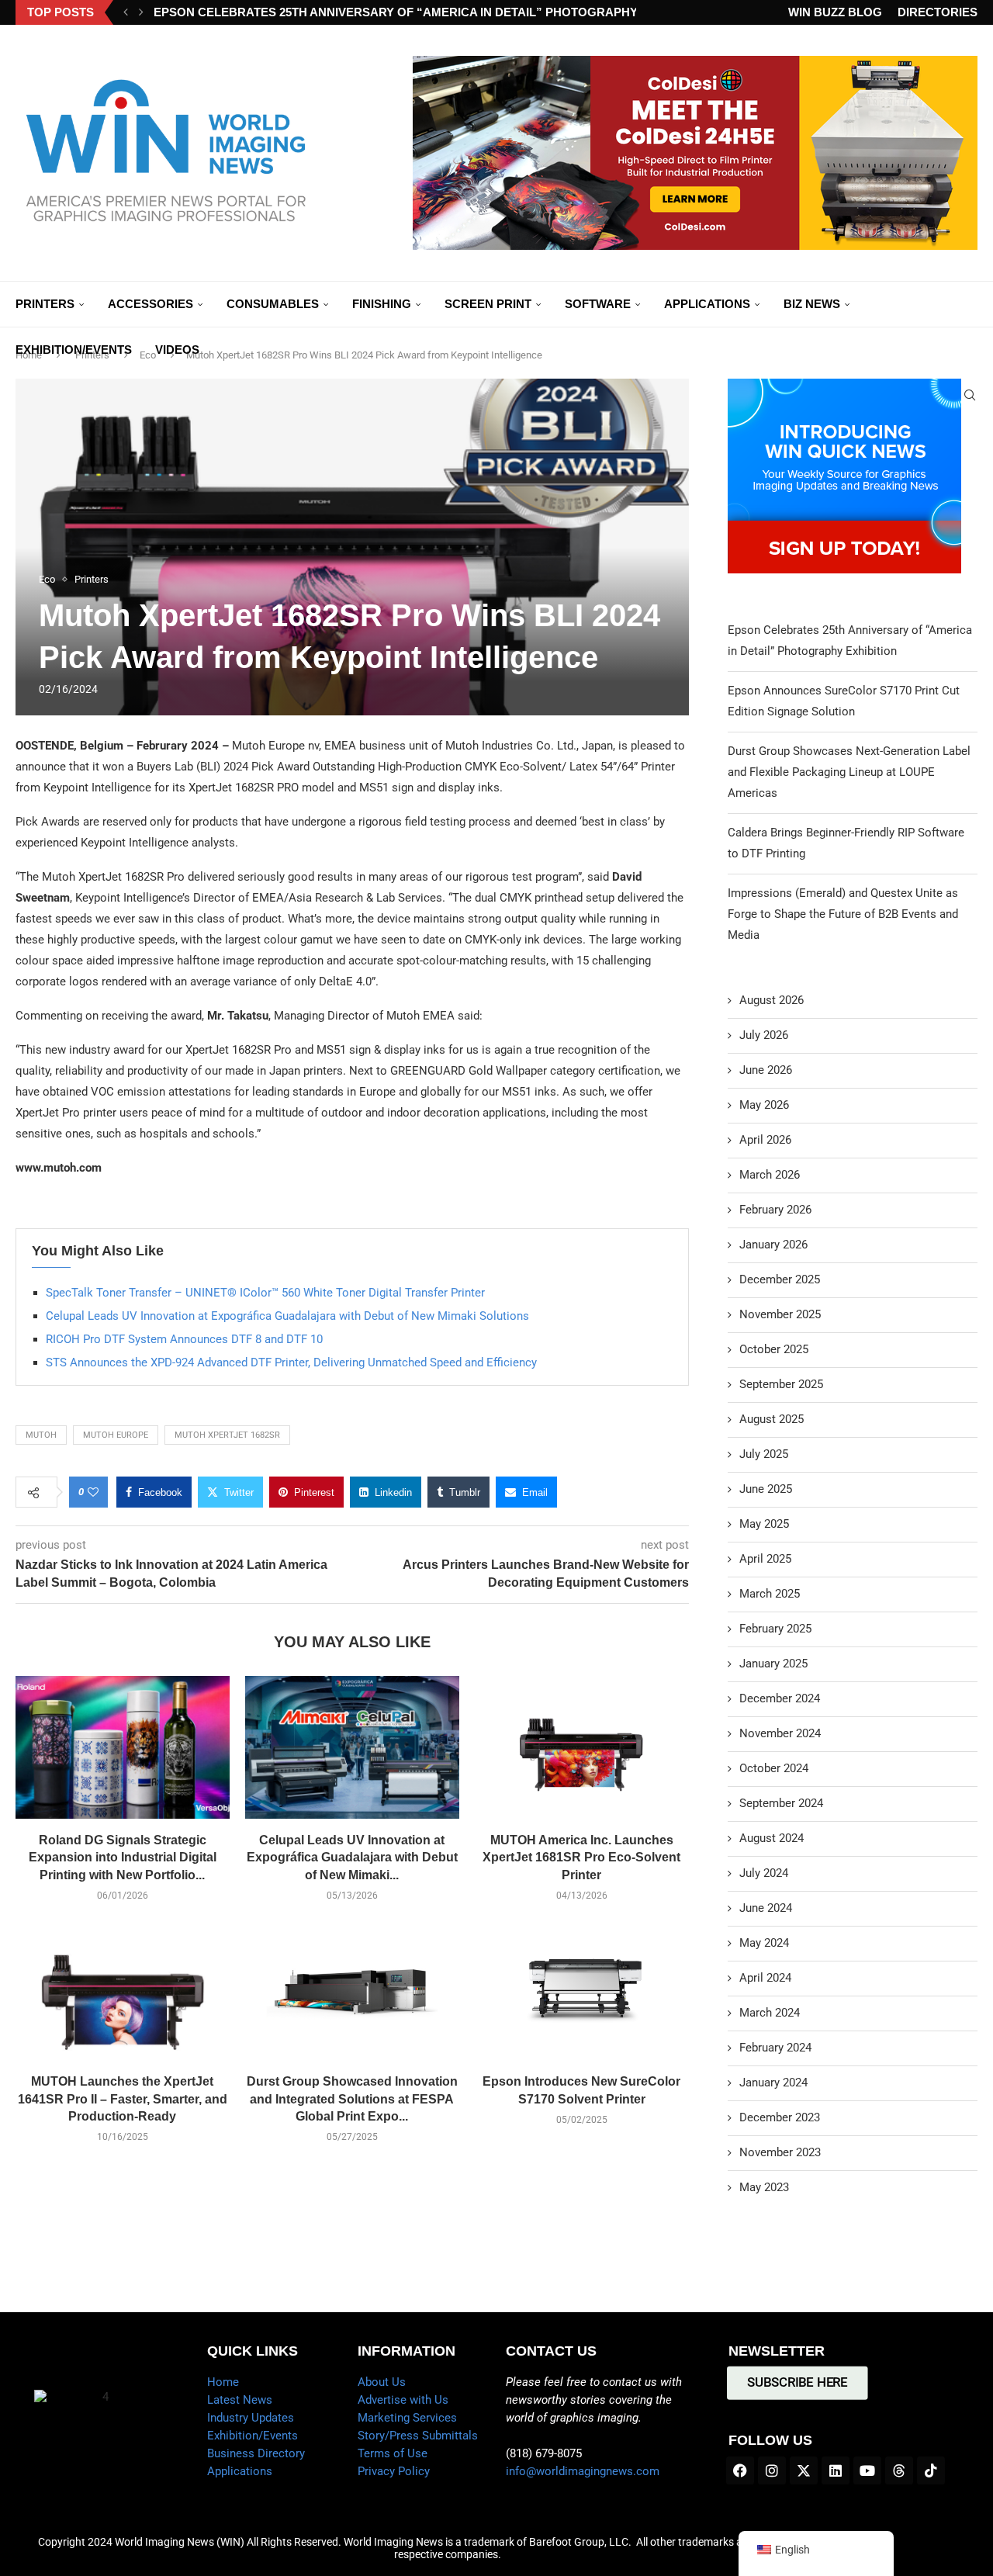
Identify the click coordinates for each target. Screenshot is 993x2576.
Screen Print (488, 304)
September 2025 (781, 1384)
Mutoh (41, 1435)
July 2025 (764, 1454)
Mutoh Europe (116, 1435)
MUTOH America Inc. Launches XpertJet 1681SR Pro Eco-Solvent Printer (581, 1858)
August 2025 (772, 1419)
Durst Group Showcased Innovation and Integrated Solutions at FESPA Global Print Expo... (352, 2099)
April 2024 (765, 1978)
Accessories (151, 304)
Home (223, 2382)
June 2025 (766, 1489)
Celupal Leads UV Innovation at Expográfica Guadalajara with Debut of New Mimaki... (352, 1858)
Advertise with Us (403, 2400)
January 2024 (773, 2083)
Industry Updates (251, 2418)
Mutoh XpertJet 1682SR (227, 1435)
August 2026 (772, 1000)
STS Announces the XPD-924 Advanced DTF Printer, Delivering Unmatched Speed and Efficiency (291, 1362)
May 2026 (764, 1105)
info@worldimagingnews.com (583, 2471)
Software (598, 304)
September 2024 (781, 1803)
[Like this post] (93, 1492)
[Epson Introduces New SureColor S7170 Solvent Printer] (582, 1989)
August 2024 (772, 1838)
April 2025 (765, 1559)
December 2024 (780, 1698)
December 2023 (780, 2117)
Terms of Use (393, 2453)
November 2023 (780, 2152)
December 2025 (780, 1279)
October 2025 (774, 1349)
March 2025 (770, 1594)
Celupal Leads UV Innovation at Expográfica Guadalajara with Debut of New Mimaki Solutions (287, 1316)
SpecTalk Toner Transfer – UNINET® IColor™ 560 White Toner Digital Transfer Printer (265, 1293)
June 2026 (766, 1070)
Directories (938, 12)
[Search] (970, 395)
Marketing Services (407, 2418)
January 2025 (773, 1664)
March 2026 (770, 1175)
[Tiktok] (931, 2470)
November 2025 (780, 1314)
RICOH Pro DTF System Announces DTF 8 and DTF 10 (184, 1339)
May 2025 (764, 1524)
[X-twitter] (804, 2470)
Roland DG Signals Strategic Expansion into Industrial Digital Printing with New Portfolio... (123, 1858)
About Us (382, 2382)
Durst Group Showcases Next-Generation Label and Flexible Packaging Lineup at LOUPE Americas (849, 772)
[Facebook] (740, 2470)
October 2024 (774, 1768)
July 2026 (764, 1035)
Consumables (273, 304)
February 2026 (775, 1210)
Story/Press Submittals (418, 2436)
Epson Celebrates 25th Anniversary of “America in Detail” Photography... (400, 12)
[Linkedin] (836, 2470)
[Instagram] (772, 2470)
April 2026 (765, 1140)
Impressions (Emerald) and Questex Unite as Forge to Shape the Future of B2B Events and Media (843, 914)
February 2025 (775, 1629)
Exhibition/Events (74, 350)
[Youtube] (867, 2470)
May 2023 (764, 2187)
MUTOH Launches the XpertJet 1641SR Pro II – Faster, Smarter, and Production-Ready (123, 2099)
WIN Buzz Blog (835, 12)
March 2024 (770, 2013)
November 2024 (780, 1733)
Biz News (812, 304)
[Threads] (899, 2470)
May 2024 (764, 1943)
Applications (707, 304)
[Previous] (126, 12)
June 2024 (766, 1908)
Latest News (240, 2400)
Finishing (382, 304)
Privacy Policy (394, 2471)
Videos (177, 350)
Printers (45, 304)
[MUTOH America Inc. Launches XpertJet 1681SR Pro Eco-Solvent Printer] (582, 1747)
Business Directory (256, 2453)
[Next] (141, 12)
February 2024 (775, 2048)
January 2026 (773, 1245)
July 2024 (764, 1873)
